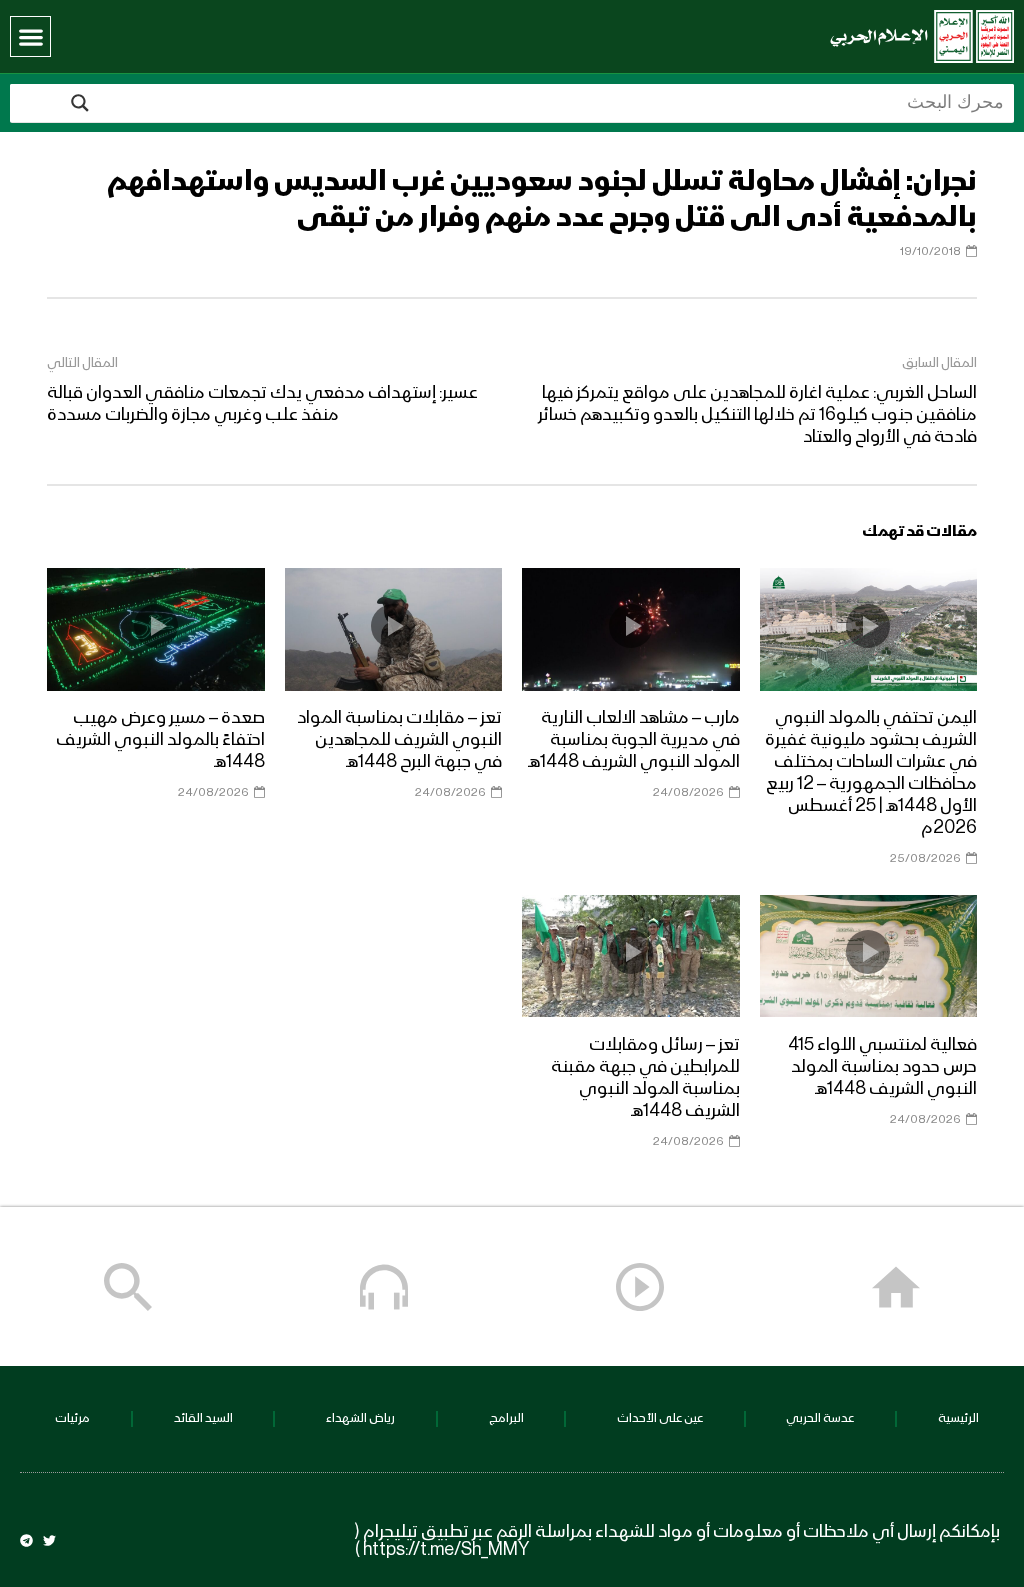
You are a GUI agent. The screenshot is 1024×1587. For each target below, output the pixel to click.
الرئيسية (958, 1418)
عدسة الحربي (820, 1418)
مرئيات (72, 1418)
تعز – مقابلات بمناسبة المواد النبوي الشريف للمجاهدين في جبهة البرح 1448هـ (399, 740)
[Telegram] (26, 1540)
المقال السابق (939, 363)
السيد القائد (203, 1418)
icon (868, 626)
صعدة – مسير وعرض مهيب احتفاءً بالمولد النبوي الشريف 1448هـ (160, 740)
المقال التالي (82, 363)
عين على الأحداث (660, 1418)
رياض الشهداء (360, 1418)
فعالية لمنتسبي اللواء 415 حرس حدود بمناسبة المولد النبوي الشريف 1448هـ (882, 1067)
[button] (30, 36)
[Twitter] (49, 1540)
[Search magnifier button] (80, 103)
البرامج (506, 1418)
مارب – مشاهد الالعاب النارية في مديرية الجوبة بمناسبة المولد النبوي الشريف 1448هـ (634, 740)
